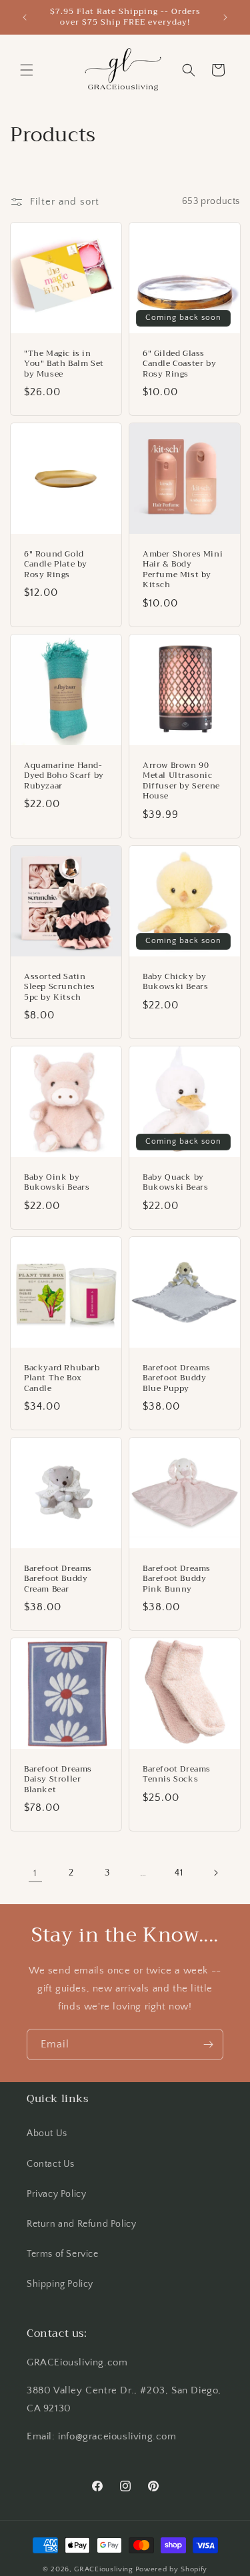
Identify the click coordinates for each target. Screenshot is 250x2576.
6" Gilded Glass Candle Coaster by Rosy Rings (179, 364)
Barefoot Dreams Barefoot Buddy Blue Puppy (177, 1378)
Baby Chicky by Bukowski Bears (175, 981)
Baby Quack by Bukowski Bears (175, 1182)
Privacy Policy (56, 2194)
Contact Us (51, 2164)
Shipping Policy (60, 2284)
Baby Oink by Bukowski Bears (57, 1182)
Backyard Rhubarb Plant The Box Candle (62, 1378)
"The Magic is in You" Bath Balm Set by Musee (64, 364)
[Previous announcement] (25, 17)
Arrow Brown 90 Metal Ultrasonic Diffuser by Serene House (181, 780)
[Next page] (215, 1873)
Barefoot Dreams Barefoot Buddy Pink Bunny (177, 1579)
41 (179, 1873)
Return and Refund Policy (81, 2224)
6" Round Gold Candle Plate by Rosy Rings (56, 564)
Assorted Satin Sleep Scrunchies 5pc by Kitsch (60, 987)
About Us (47, 2133)
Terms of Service (63, 2254)
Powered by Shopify (172, 2569)
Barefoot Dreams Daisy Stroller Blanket (58, 1780)
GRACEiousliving (104, 2569)
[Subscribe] (208, 2044)
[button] (27, 70)
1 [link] (35, 1873)
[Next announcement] (225, 17)
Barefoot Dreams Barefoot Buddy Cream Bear (58, 1579)
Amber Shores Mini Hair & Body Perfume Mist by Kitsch (183, 569)
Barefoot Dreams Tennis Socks (177, 1775)
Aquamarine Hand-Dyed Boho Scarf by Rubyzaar (64, 775)
